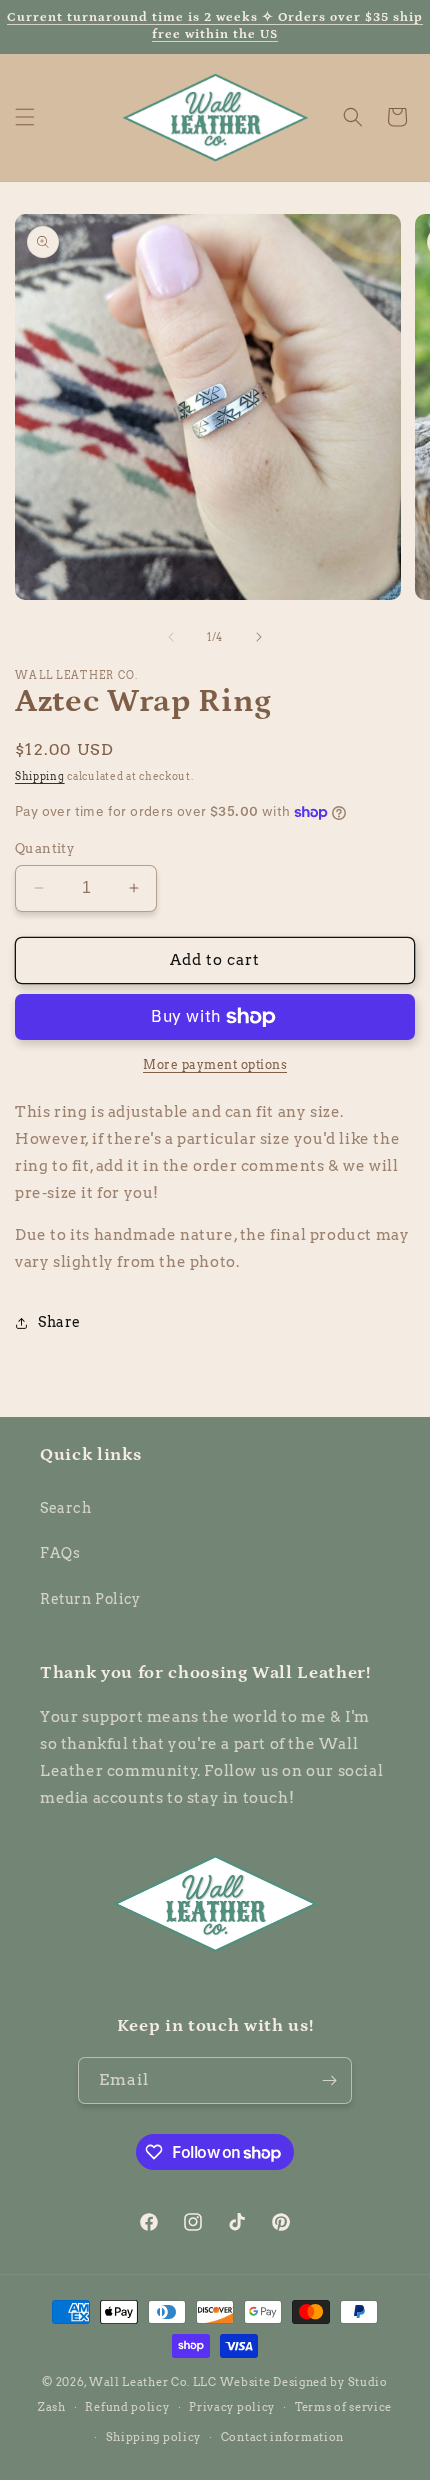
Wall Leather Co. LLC (153, 2382)
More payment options (215, 1064)
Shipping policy (154, 2437)
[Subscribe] (329, 2080)
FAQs (60, 1553)
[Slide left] (171, 637)
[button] (25, 117)
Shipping (40, 776)
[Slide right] (259, 637)
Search (66, 1508)
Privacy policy (232, 2407)
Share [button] (59, 1322)
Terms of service (343, 2407)
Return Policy (90, 1599)
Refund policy (127, 2407)
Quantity (44, 848)
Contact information (282, 2437)
